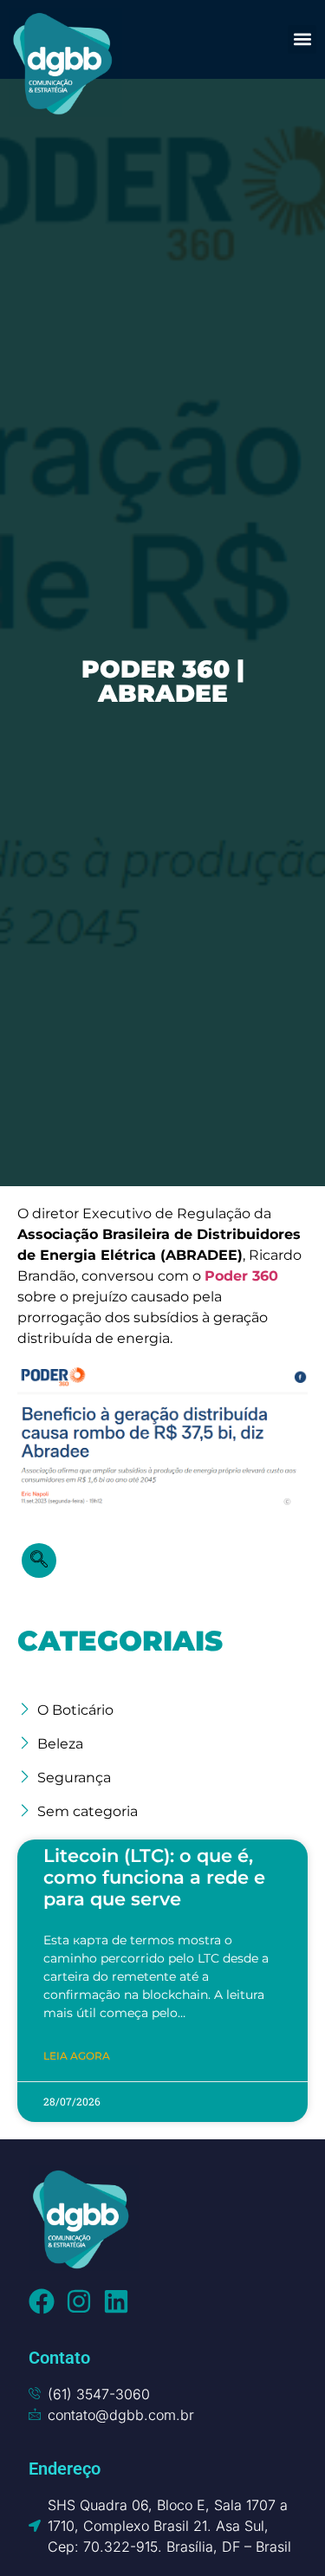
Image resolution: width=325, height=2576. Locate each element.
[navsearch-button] (39, 1561)
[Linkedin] (116, 2301)
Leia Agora (77, 2056)
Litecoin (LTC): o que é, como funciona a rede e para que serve (154, 1877)
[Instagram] (79, 2301)
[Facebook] (42, 2301)
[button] (302, 39)
